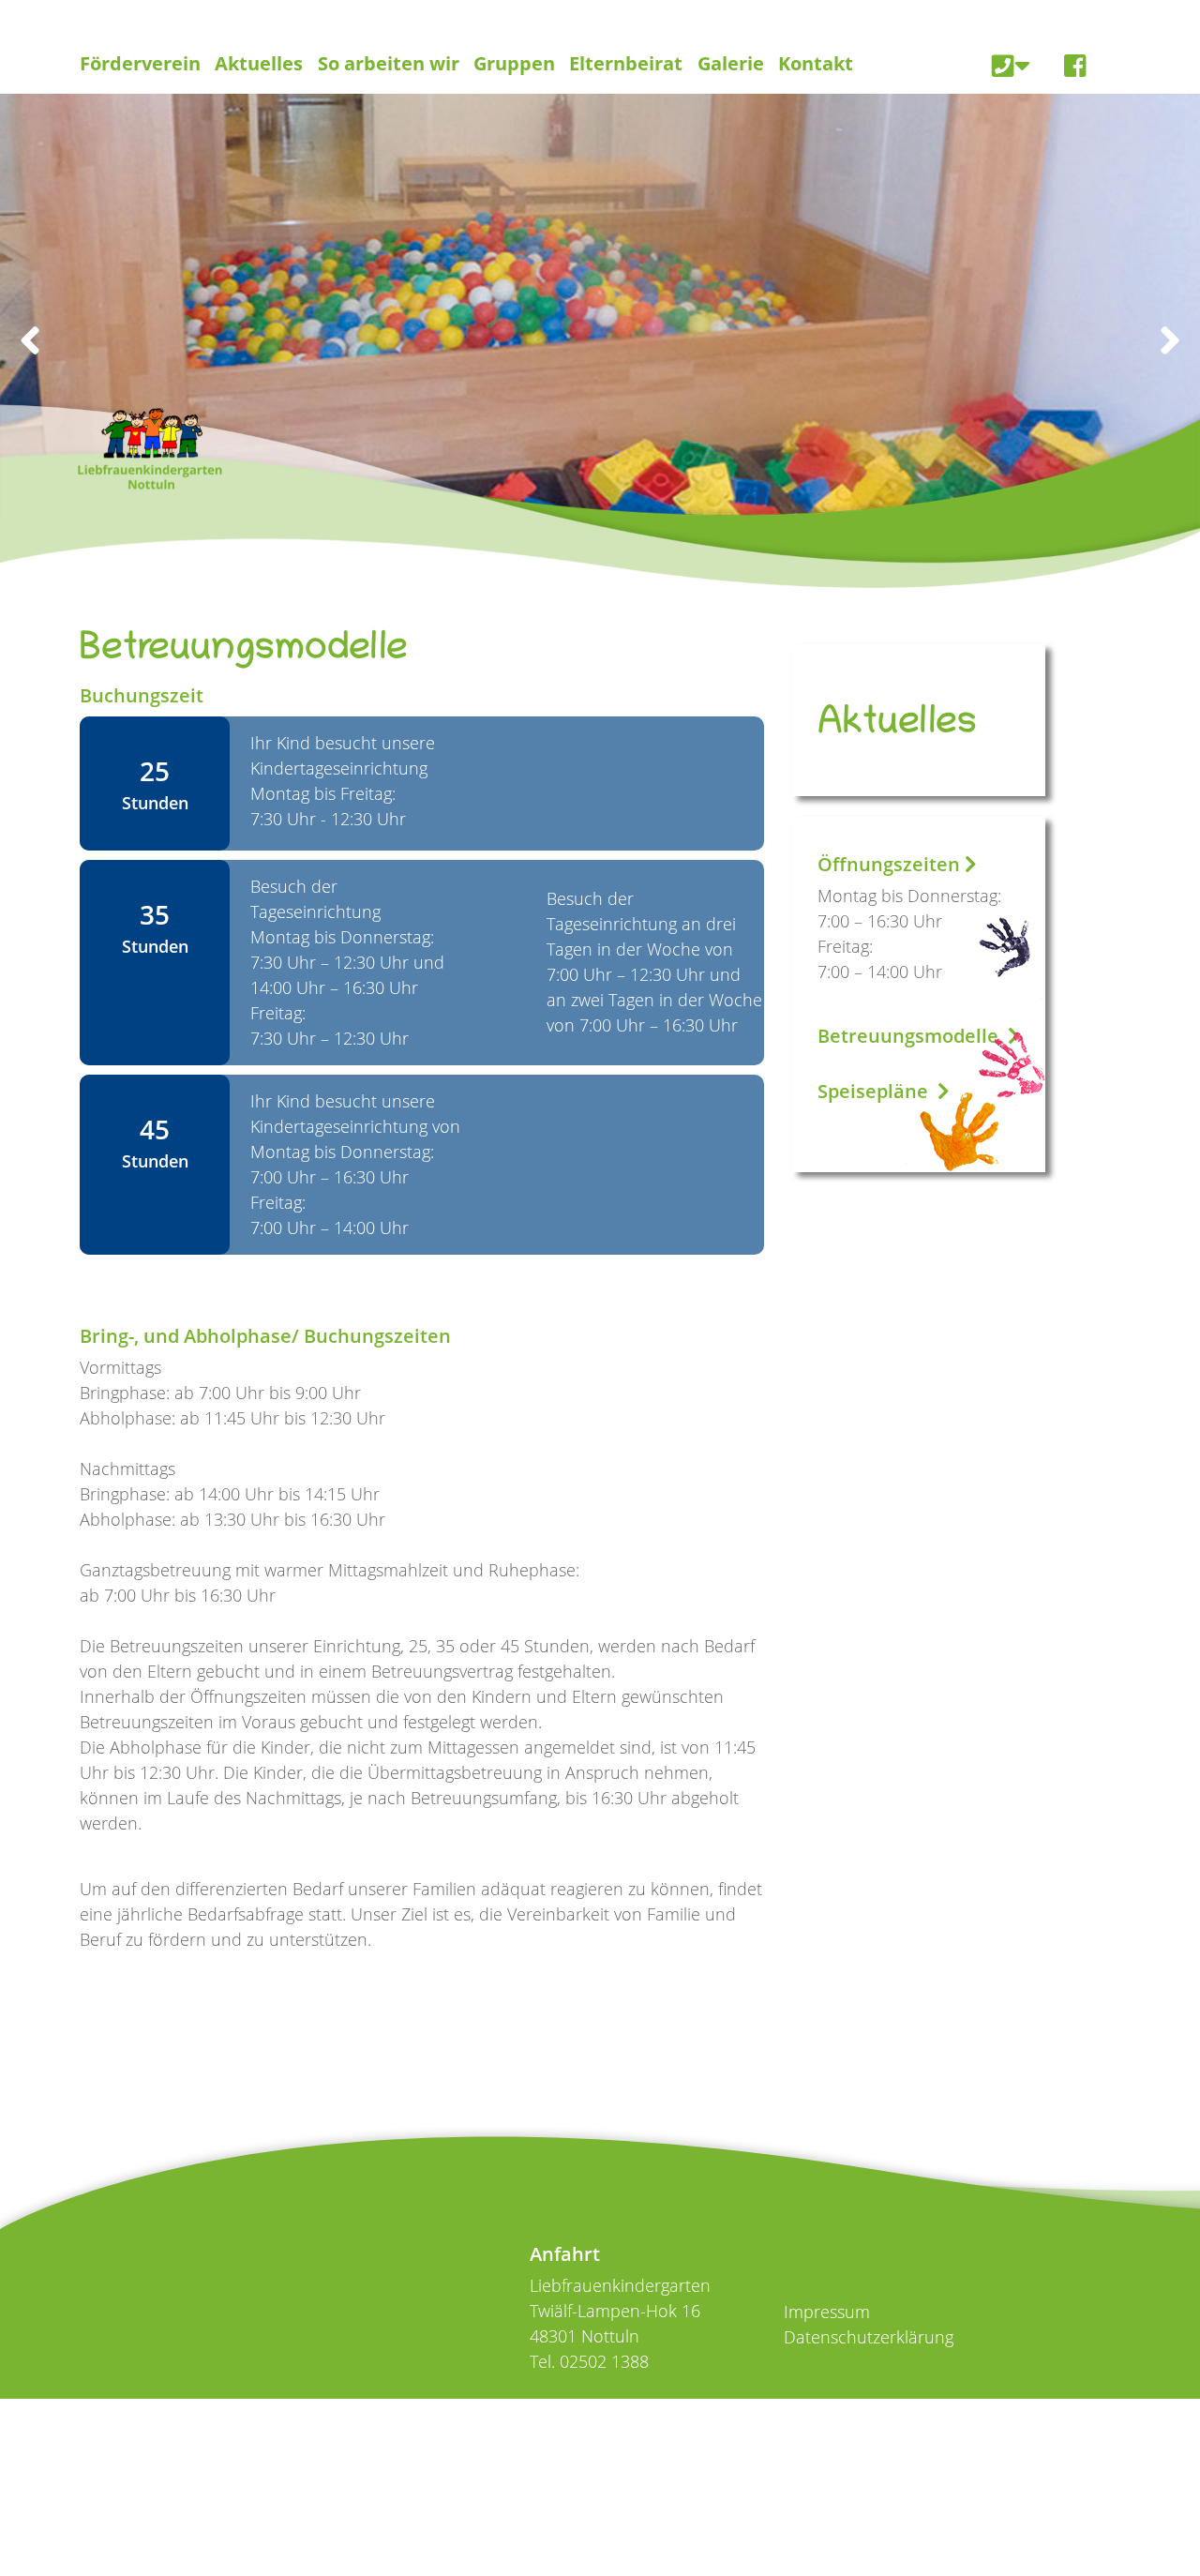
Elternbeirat (626, 63)
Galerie (731, 63)
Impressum (827, 2312)
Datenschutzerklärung (869, 2337)
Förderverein (140, 63)
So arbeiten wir (389, 63)
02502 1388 (604, 2361)
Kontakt (816, 63)
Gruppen (514, 63)
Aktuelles (259, 63)
